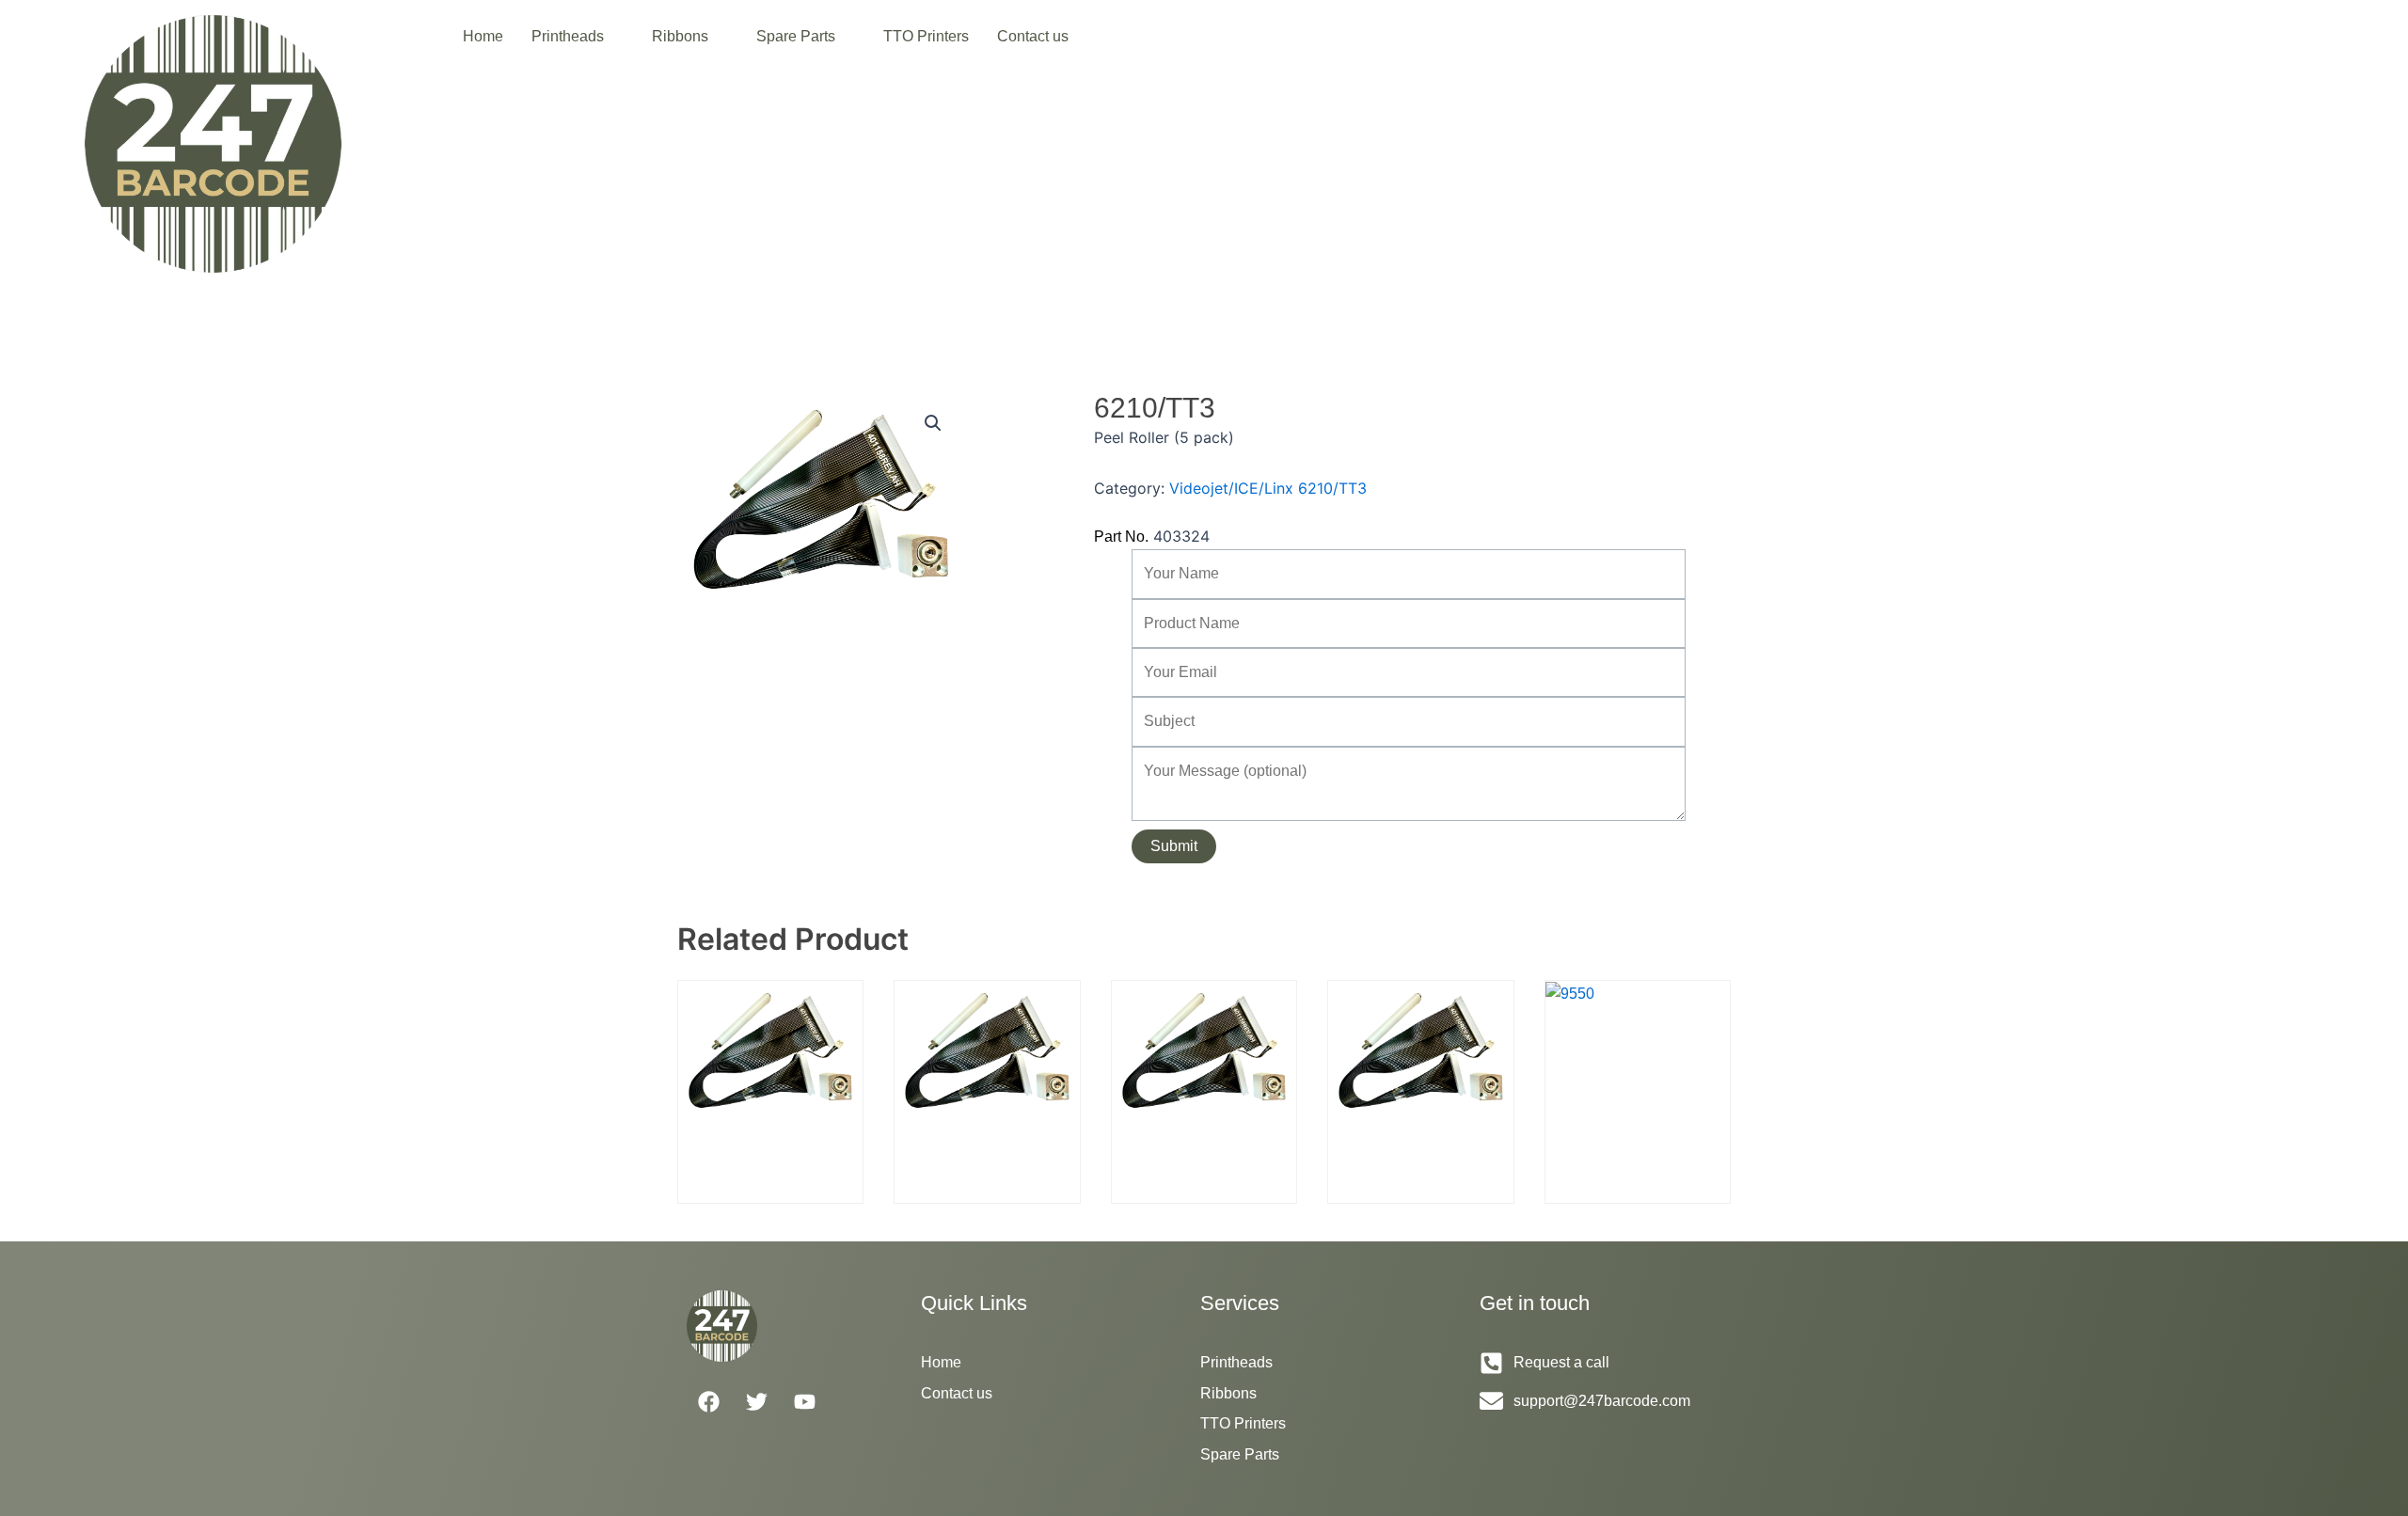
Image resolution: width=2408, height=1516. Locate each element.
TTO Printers (926, 36)
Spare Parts (796, 36)
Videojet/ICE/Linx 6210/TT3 (1268, 488)
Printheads (568, 36)
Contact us (1033, 36)
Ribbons (680, 36)
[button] (578, 37)
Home (483, 36)
